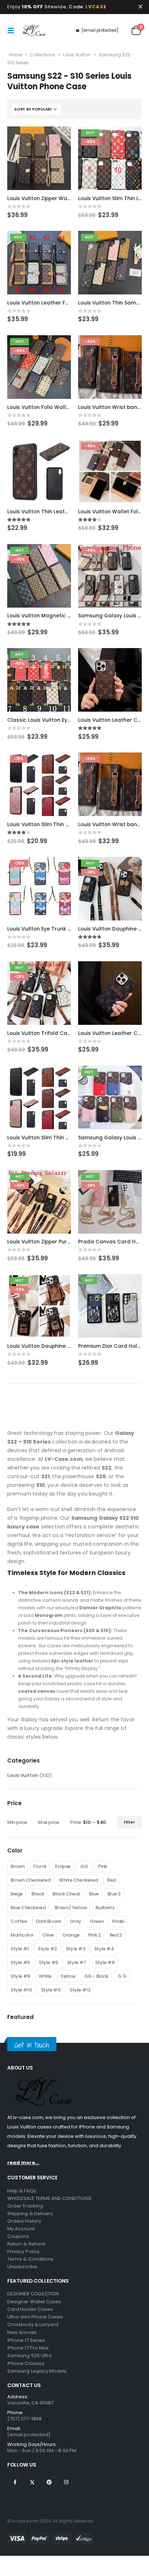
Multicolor (22, 1935)
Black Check (66, 1894)
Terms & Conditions (30, 2259)
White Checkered (78, 1880)
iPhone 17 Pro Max (28, 2348)
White (45, 1976)
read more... (23, 2163)
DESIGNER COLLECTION (33, 2294)
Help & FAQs (22, 2191)
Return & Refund (26, 2244)
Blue (94, 1894)
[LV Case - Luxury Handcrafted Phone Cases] (34, 30)
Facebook (15, 2482)
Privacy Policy (23, 2251)
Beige (17, 1894)
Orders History (24, 2221)
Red (111, 1880)
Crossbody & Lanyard (33, 2324)
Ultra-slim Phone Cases (35, 2317)
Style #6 (48, 1962)
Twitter (32, 2482)
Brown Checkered (30, 1880)
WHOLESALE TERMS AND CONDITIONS (49, 2198)
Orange (71, 1935)
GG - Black (96, 1976)
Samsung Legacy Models (37, 2371)
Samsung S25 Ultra (29, 2355)
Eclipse (63, 1866)
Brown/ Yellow (71, 1908)
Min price (17, 1822)
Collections (42, 55)
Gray (75, 1921)
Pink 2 (95, 1935)
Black (38, 1894)
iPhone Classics (26, 2363)
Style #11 (51, 1990)
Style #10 (21, 1990)
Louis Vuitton (77, 55)
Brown (18, 1866)
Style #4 (104, 1949)
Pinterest (49, 2482)
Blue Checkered (28, 1908)
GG (84, 1866)
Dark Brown (48, 1921)
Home (16, 55)
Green (97, 1921)
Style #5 (20, 1962)
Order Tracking (25, 2206)
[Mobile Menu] (13, 30)
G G (122, 1976)
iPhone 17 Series (26, 2340)
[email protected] (100, 30)
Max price (49, 1822)
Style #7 (77, 1962)
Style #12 (80, 1990)
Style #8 (105, 1962)
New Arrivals (22, 2332)
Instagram (66, 2482)
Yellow (68, 1976)
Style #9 (20, 1976)
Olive (48, 1935)
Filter (129, 1822)
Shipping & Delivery (30, 2213)
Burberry (105, 1908)
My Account (21, 2229)
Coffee (19, 1921)
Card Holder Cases (30, 2309)
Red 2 (116, 1935)
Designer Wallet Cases (34, 2302)
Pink (102, 1866)
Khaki (118, 1921)
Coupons (18, 2236)
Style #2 (47, 1949)
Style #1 (20, 1949)
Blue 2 (114, 1894)
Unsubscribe (22, 2267)
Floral (40, 1866)
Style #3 (76, 1949)
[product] (39, 158)
